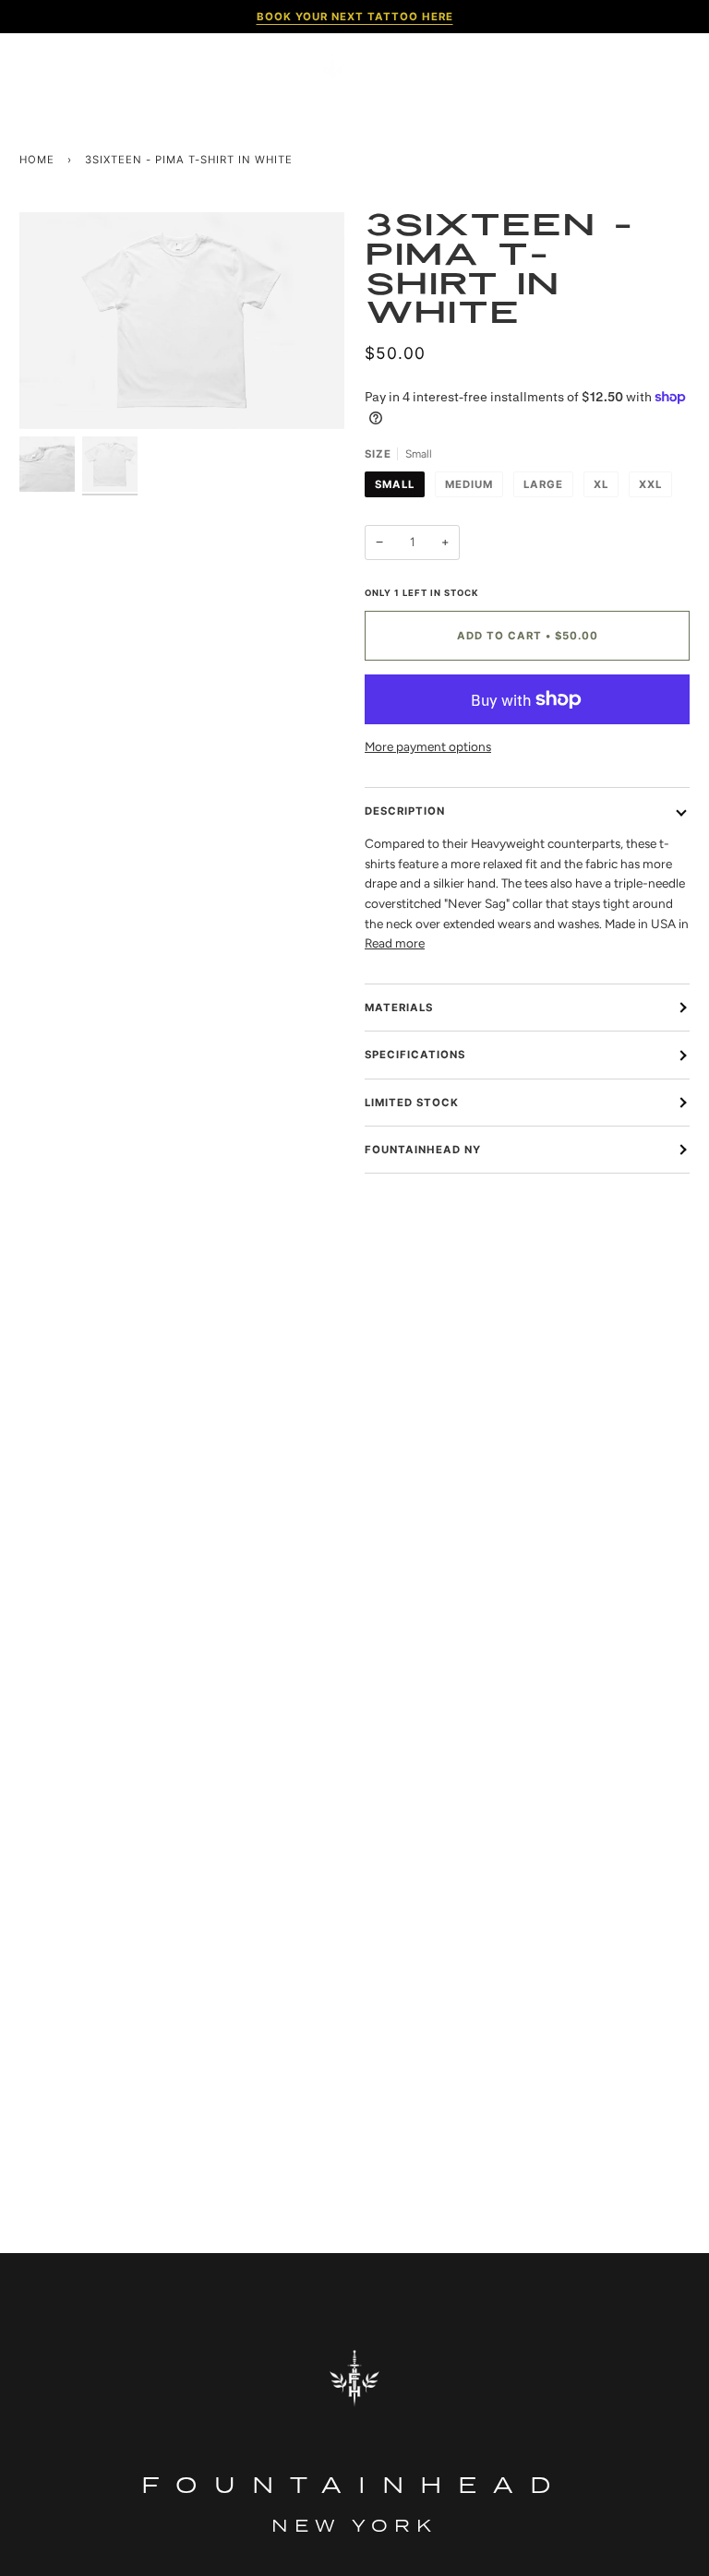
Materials (399, 1008)
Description (405, 811)
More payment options (428, 746)
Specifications (415, 1055)
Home (37, 160)
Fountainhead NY (423, 1150)
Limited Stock (412, 1103)
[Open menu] (47, 69)
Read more (395, 943)
